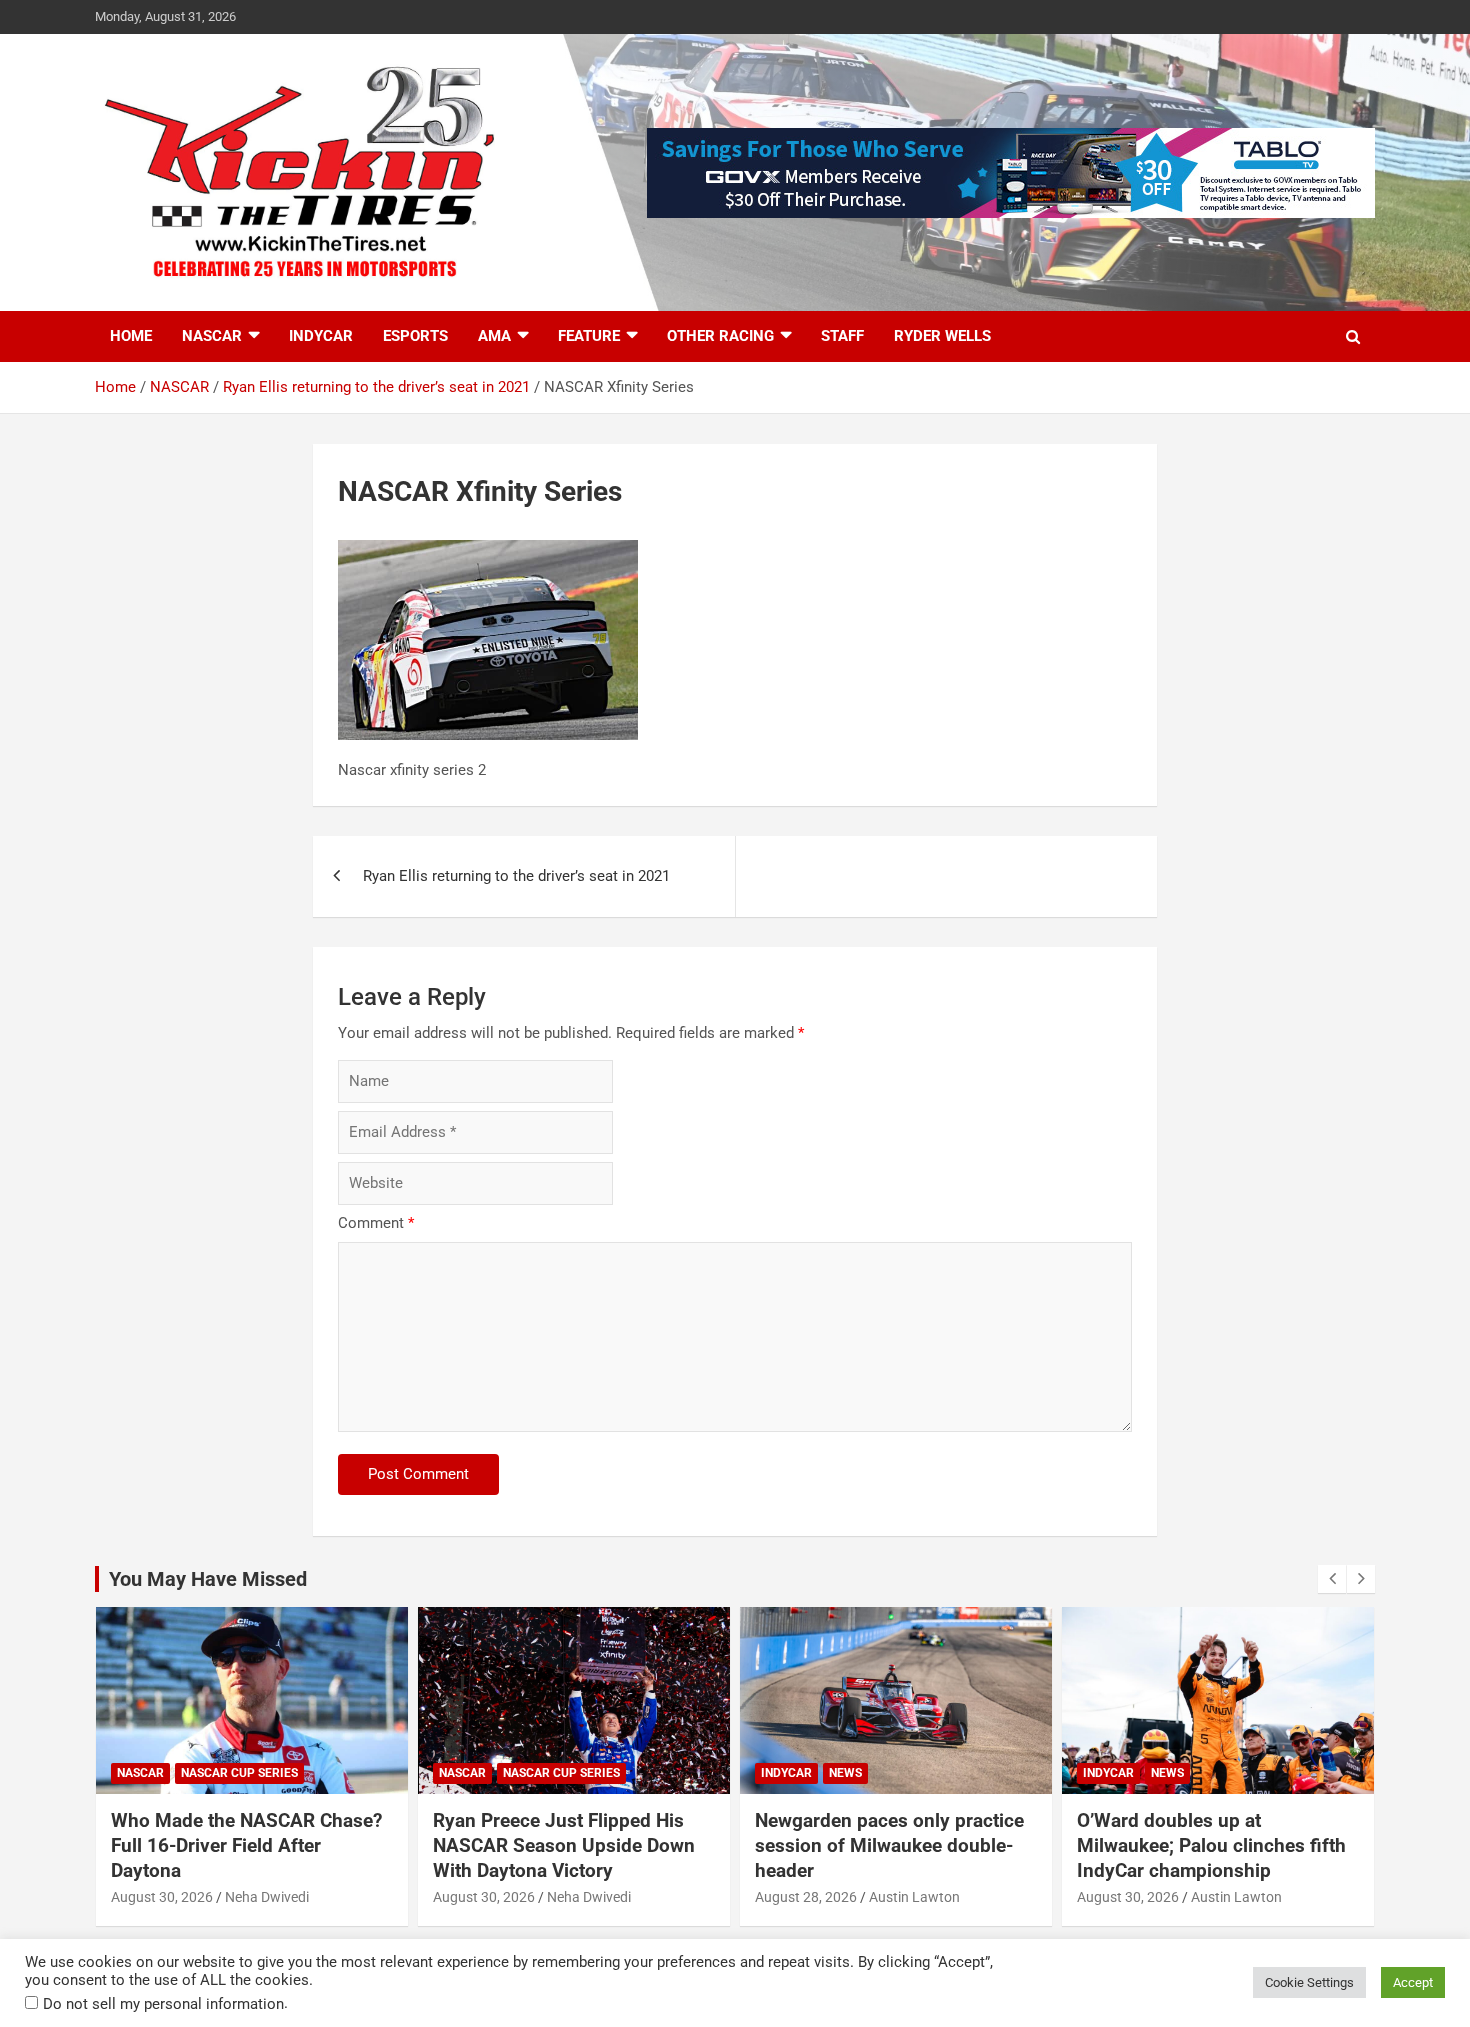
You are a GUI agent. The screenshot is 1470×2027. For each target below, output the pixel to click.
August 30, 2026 (162, 1897)
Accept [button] (1413, 1982)
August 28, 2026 (806, 1897)
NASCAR (212, 336)
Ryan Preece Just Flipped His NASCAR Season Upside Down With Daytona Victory (564, 1845)
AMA (494, 336)
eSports (415, 336)
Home (131, 336)
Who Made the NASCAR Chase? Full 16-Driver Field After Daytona (246, 1845)
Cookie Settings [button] (1309, 1982)
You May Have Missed (208, 1579)
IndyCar (321, 336)
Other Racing (720, 336)
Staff (842, 336)
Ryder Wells (942, 336)
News (845, 1773)
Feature (589, 336)
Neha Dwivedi (267, 1897)
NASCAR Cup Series (239, 1773)
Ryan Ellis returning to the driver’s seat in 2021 (516, 876)
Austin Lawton (914, 1897)
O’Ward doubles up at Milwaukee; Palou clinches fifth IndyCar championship (1211, 1845)
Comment (376, 1223)
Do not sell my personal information (163, 2004)
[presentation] (1332, 1579)
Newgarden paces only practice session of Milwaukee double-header (889, 1845)
